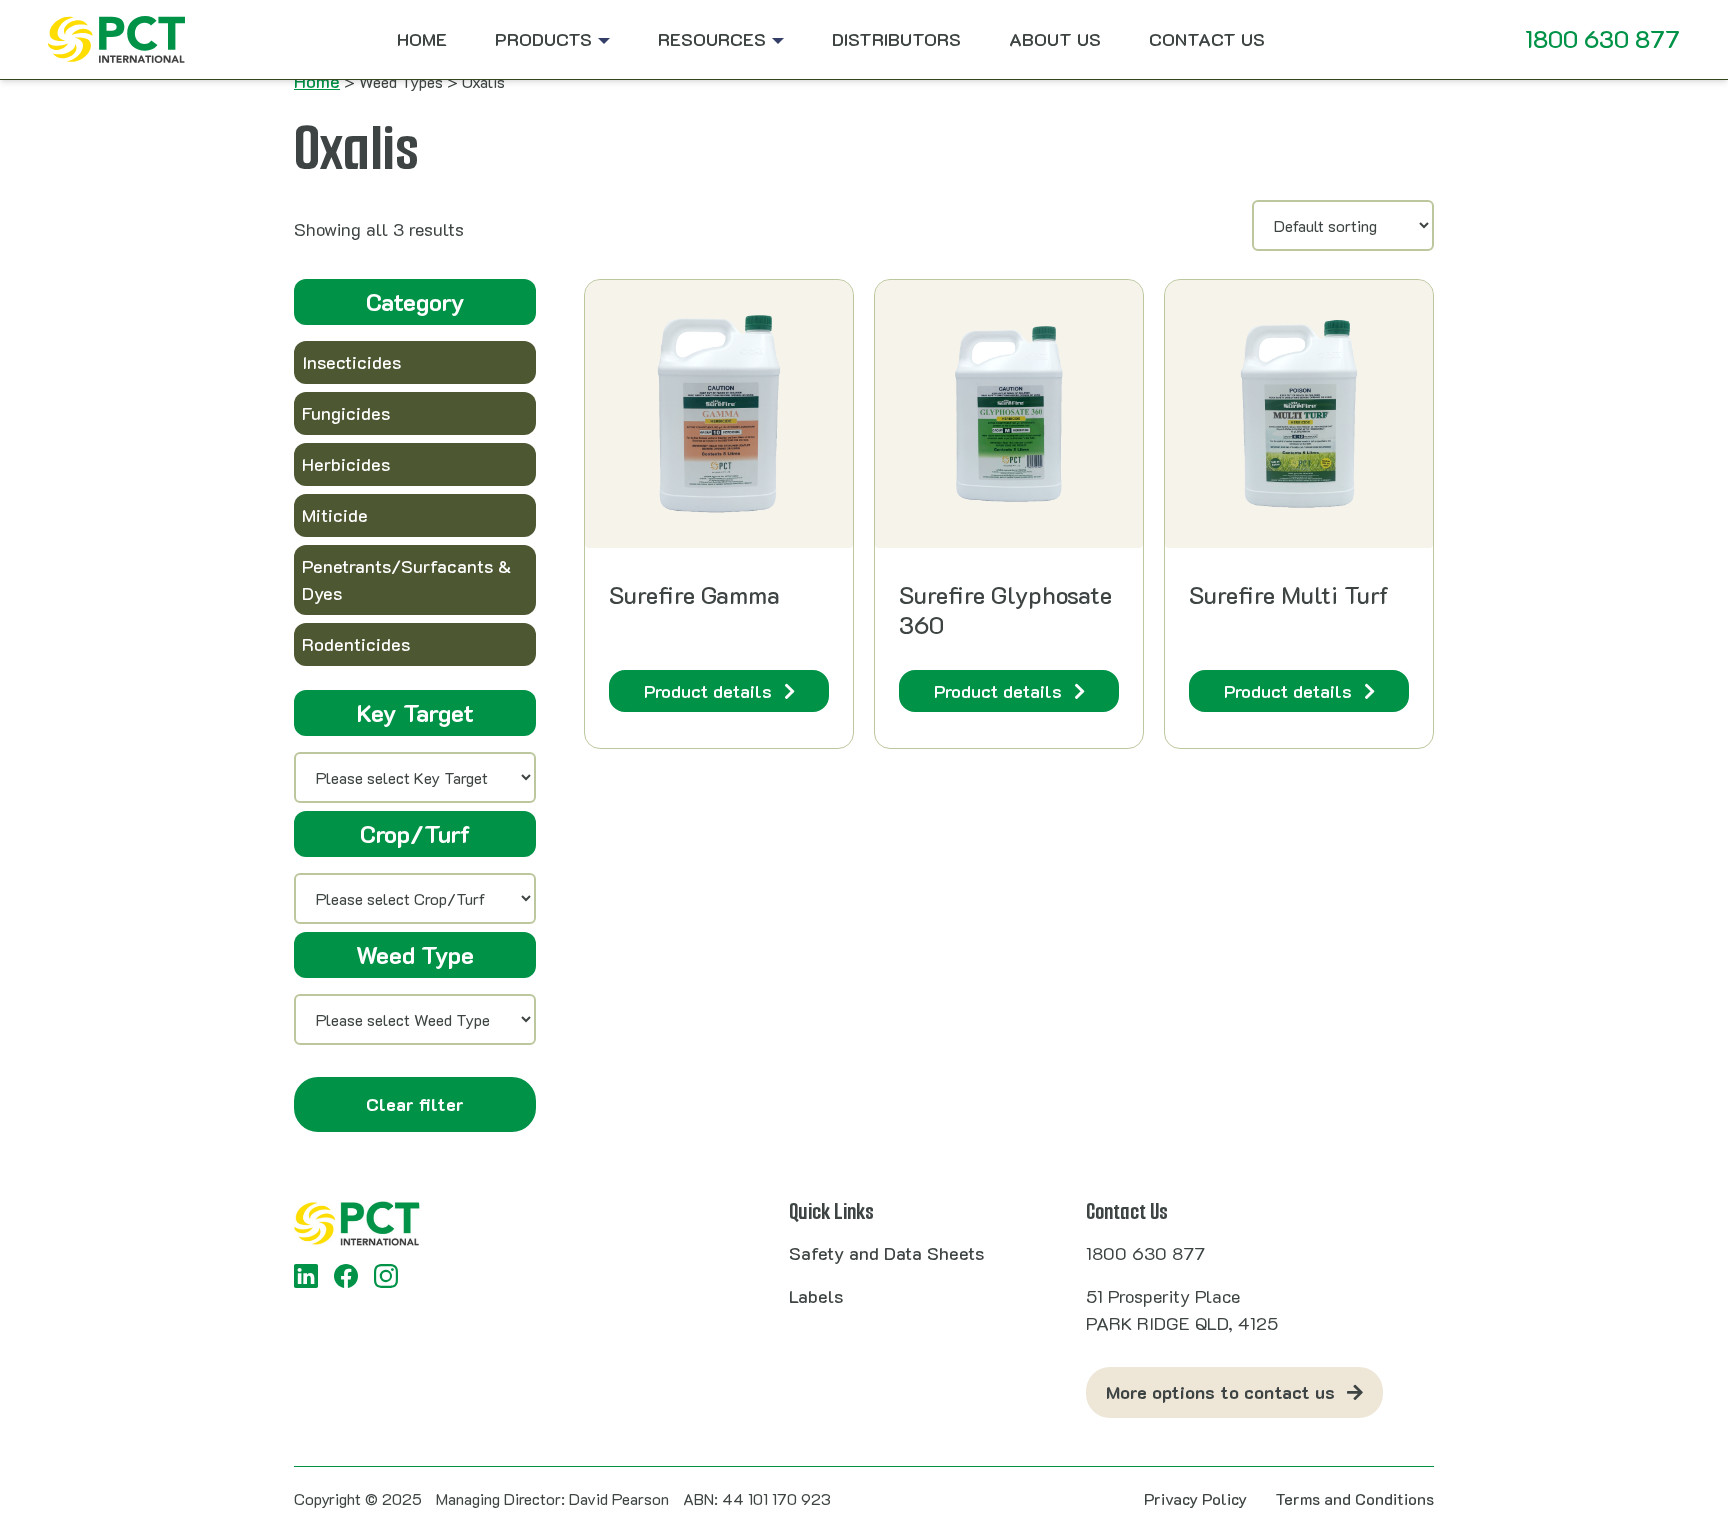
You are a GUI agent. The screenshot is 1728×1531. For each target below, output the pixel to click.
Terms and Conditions (1354, 1498)
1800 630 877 (1602, 38)
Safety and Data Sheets (886, 1253)
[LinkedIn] (306, 1276)
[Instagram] (386, 1276)
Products (543, 39)
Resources (712, 39)
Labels (816, 1296)
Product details (708, 691)
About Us (1055, 39)
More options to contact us (1220, 1392)
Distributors (896, 39)
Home (422, 39)
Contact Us (1207, 39)
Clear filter (415, 1104)
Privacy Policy (1195, 1498)
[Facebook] (346, 1276)
